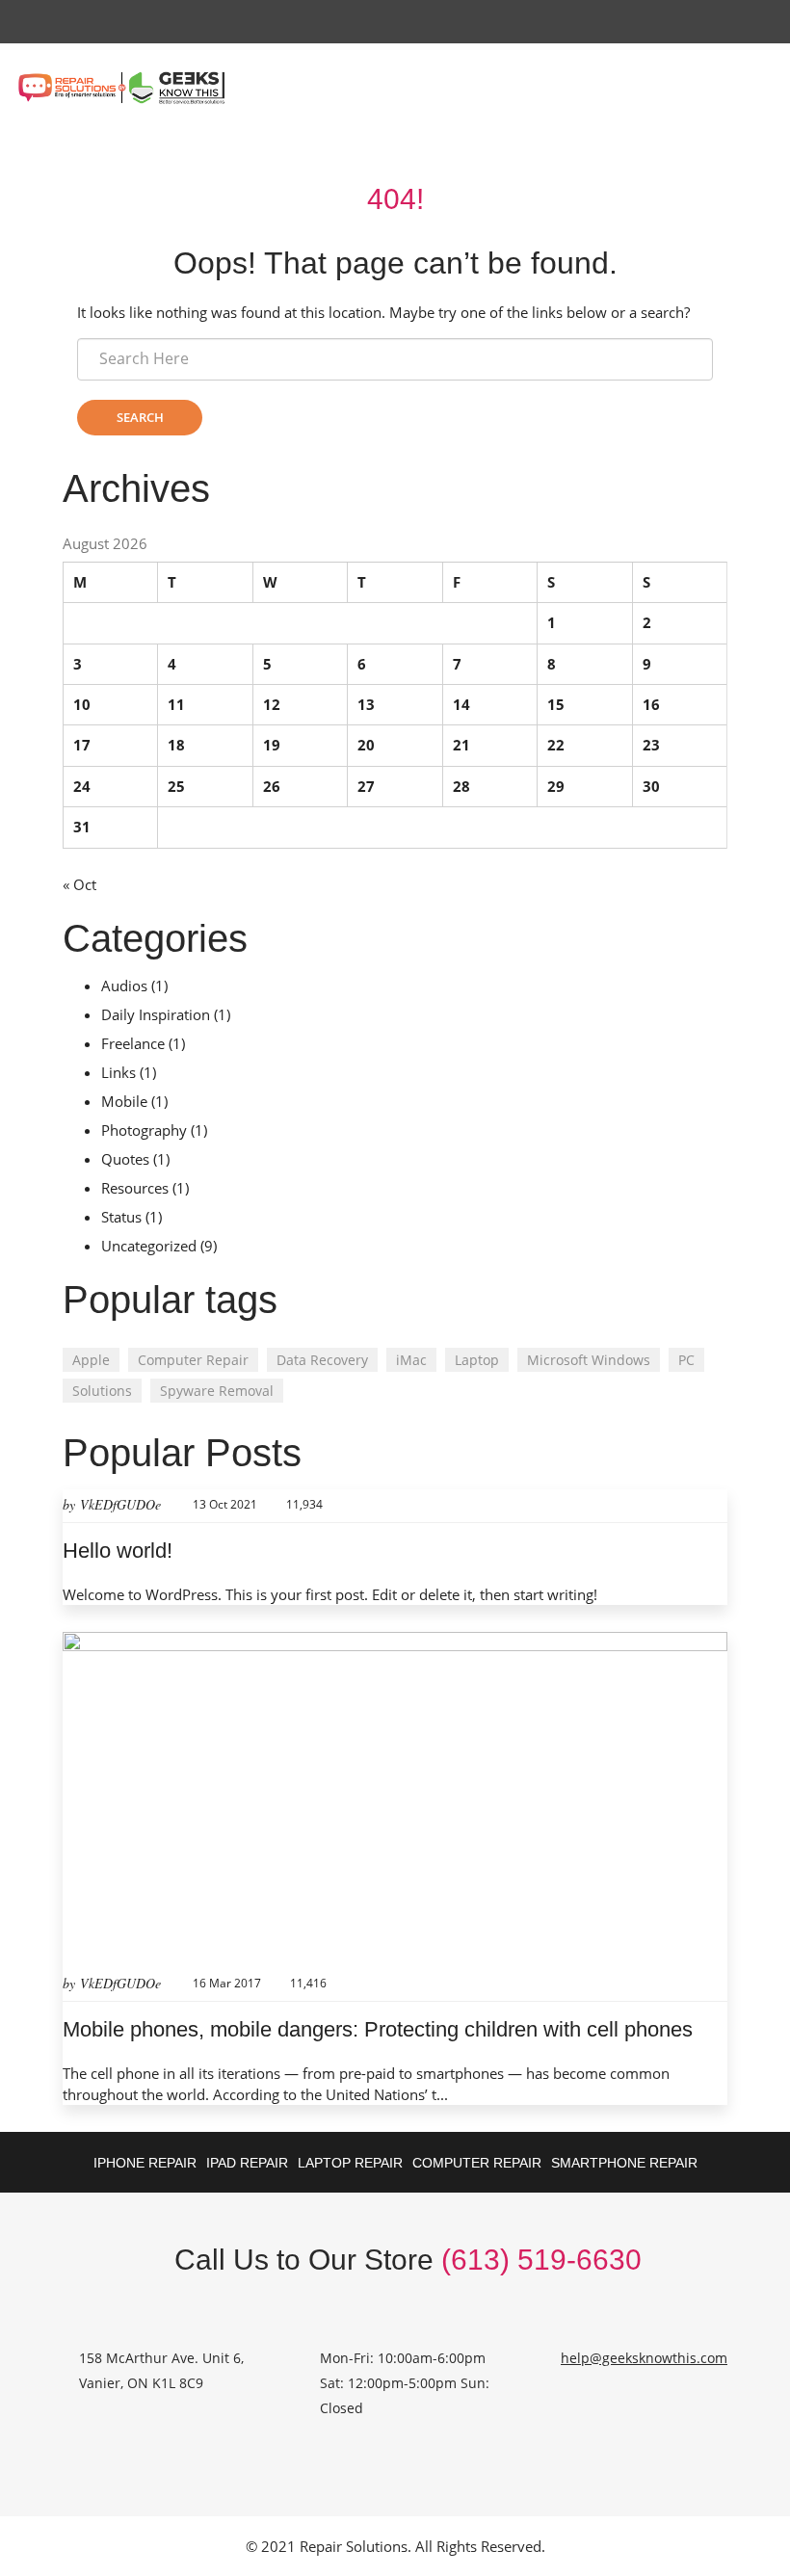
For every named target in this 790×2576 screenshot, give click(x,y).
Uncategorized (149, 1246)
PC (686, 1360)
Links (118, 1072)
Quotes (125, 1159)
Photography (144, 1130)
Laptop (477, 1360)
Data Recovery (322, 1360)
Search (140, 417)
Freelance (133, 1043)
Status (121, 1217)
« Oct (79, 884)
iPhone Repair (145, 2163)
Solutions (102, 1391)
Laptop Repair (350, 2163)
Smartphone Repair (624, 2163)
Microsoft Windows (589, 1360)
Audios (124, 986)
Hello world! (118, 1551)
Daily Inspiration (156, 1014)
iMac (411, 1360)
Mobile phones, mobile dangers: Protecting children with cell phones (378, 2029)
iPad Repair (247, 2163)
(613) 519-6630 (541, 2260)
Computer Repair (193, 1360)
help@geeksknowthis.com (644, 2358)
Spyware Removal (217, 1391)
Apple (91, 1360)
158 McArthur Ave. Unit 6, (161, 2358)
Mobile (124, 1101)
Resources (135, 1188)
